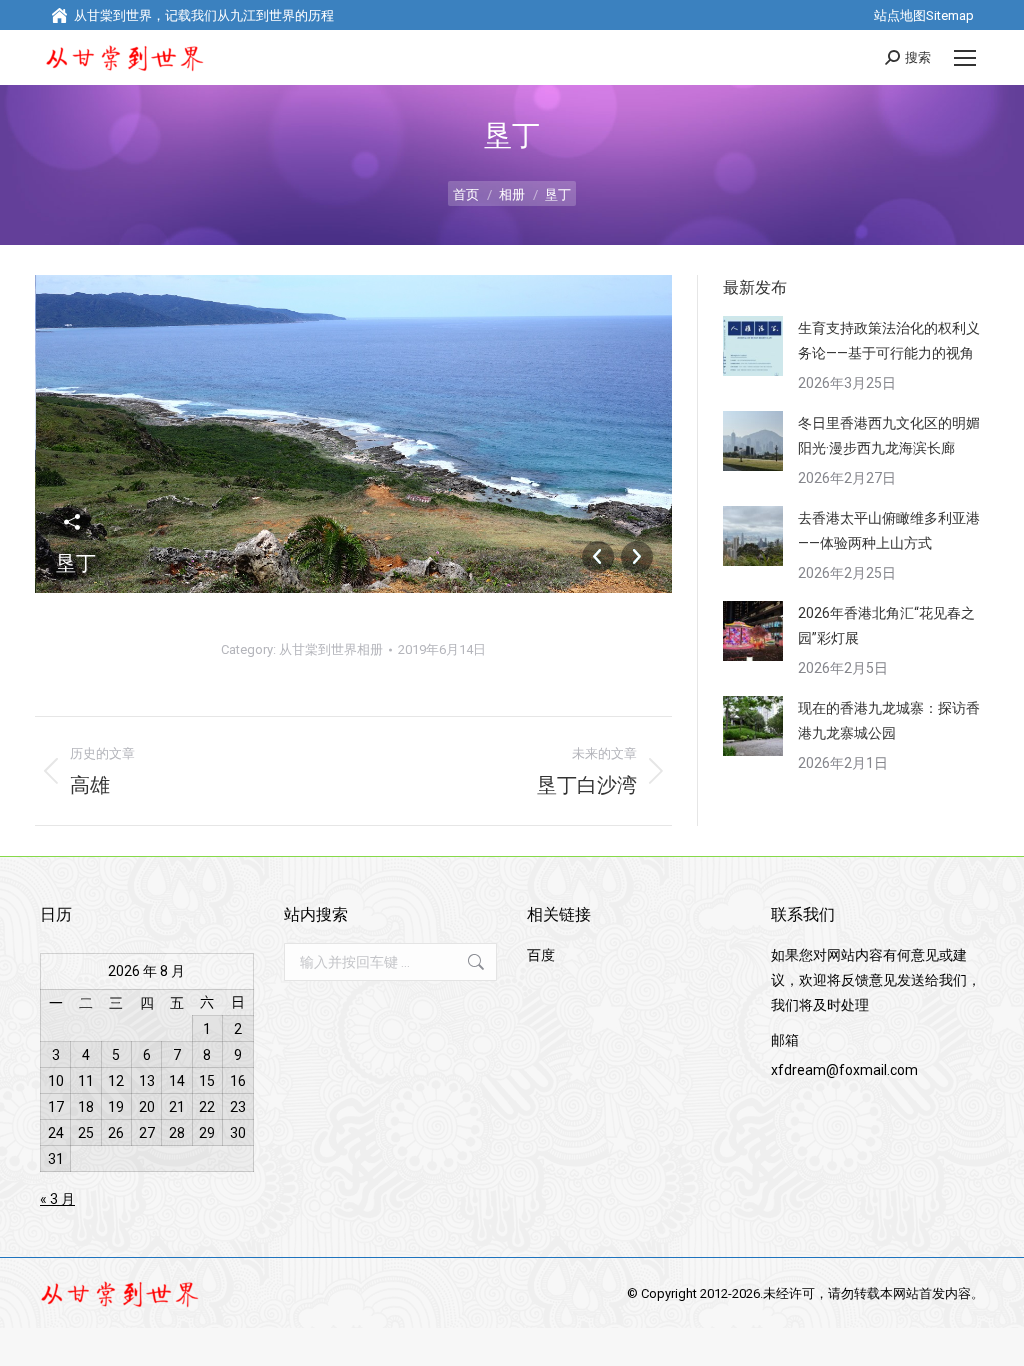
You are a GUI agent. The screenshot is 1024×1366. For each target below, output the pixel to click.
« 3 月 (57, 1199)
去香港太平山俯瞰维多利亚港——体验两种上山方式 (889, 530)
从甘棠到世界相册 (331, 649)
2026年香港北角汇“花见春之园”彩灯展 (886, 625)
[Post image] (753, 346)
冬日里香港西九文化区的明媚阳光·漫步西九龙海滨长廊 (889, 435)
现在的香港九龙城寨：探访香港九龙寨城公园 (889, 720)
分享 (72, 522)
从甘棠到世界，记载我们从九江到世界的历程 (204, 15)
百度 (541, 955)
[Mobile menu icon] (965, 58)
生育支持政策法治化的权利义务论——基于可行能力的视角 (889, 340)
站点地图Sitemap (924, 15)
